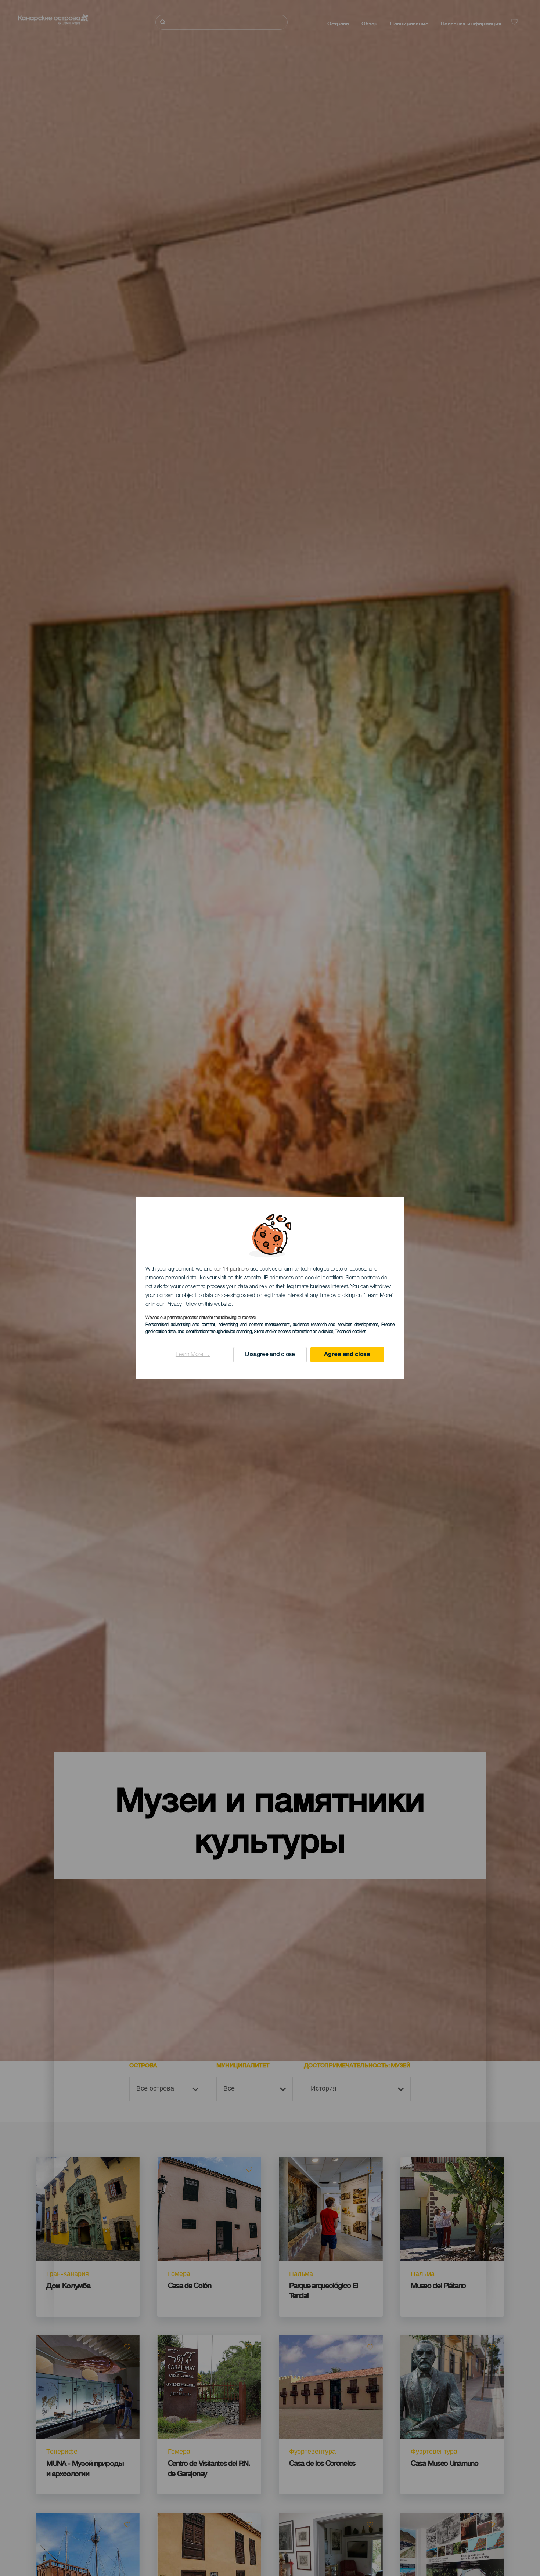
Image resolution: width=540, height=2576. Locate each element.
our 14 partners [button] (232, 1269)
